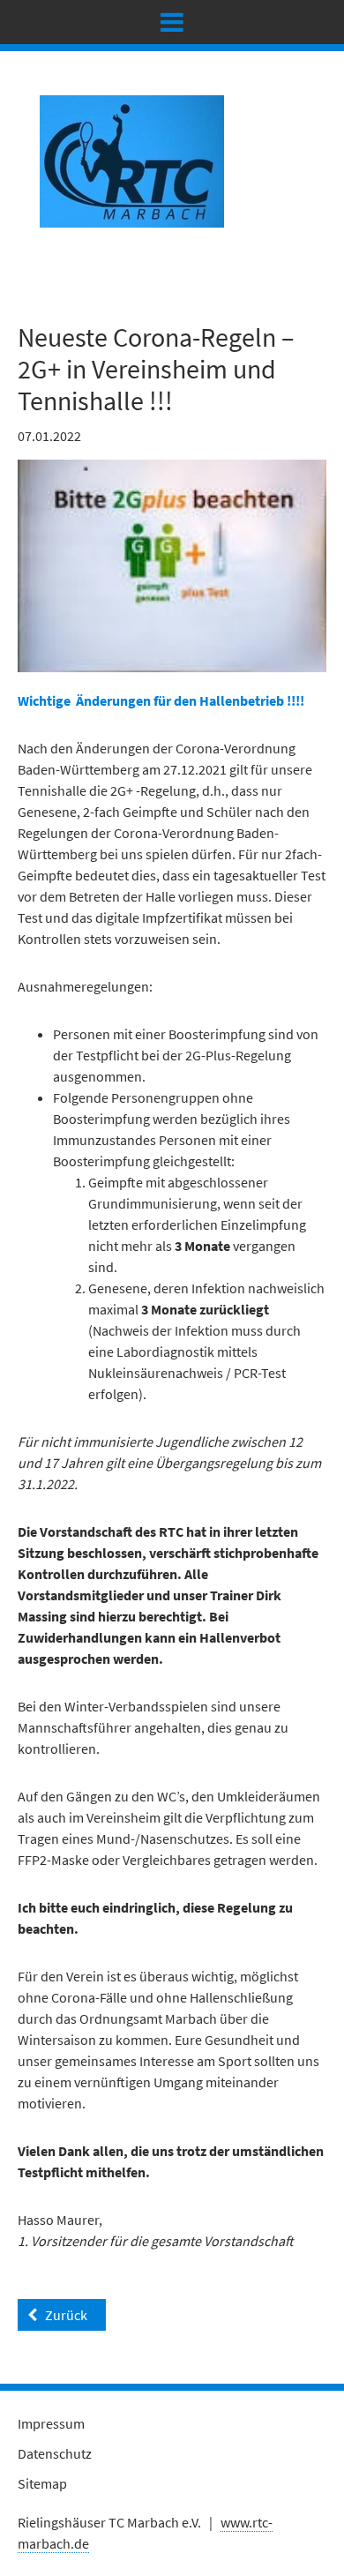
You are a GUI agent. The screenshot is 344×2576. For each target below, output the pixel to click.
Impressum (51, 2423)
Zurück (66, 2315)
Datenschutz (55, 2453)
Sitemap (42, 2483)
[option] (172, 566)
